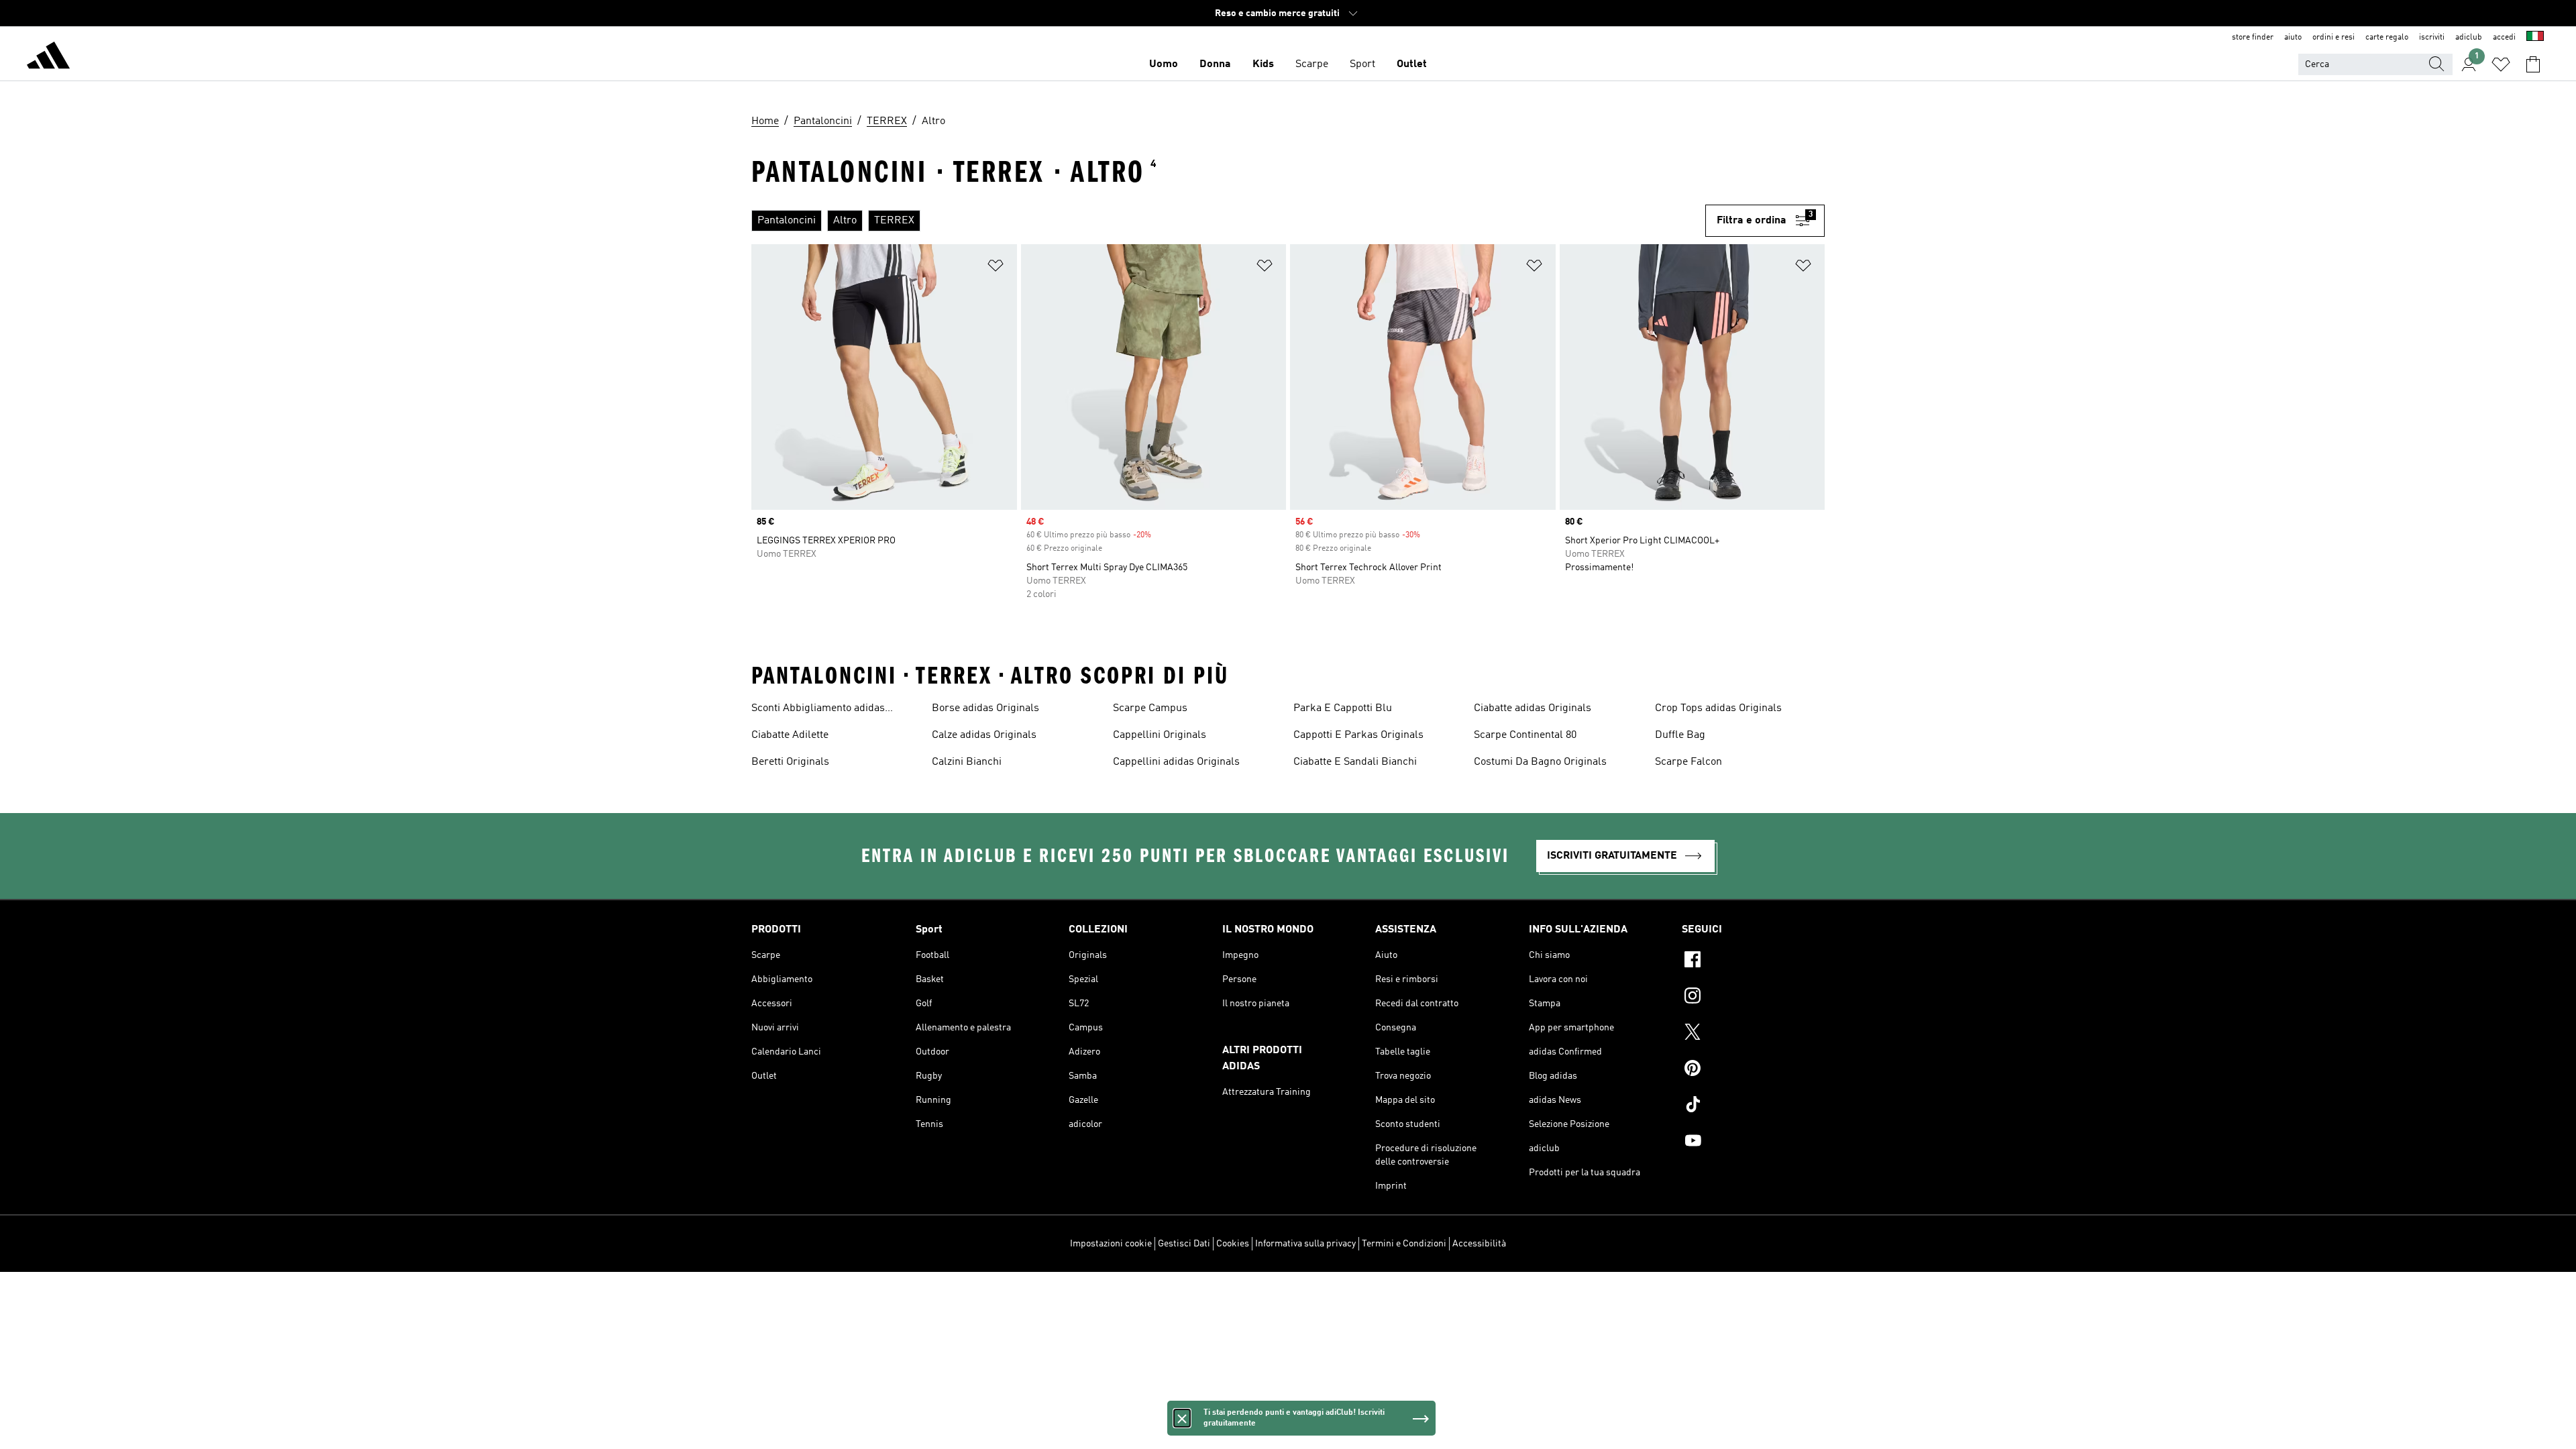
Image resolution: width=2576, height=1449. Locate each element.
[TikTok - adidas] (1753, 1106)
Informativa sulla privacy (1305, 1244)
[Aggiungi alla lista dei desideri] (996, 268)
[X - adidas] (1753, 1034)
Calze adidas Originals (984, 735)
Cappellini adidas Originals (1176, 762)
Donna (1215, 64)
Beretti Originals (790, 762)
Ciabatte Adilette (790, 735)
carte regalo (2387, 38)
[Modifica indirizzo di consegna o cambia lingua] (2535, 38)
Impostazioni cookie (1111, 1244)
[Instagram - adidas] (1753, 998)
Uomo (1164, 64)
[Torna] (48, 58)
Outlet (1412, 64)
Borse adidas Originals (985, 708)
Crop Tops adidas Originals (1718, 708)
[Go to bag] (2533, 64)
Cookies (1233, 1244)
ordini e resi (2333, 38)
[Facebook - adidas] (1753, 961)
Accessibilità (1479, 1244)
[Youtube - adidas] (1753, 1142)
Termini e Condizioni (1404, 1244)
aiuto (2293, 38)
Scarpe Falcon (1688, 762)
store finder (2253, 38)
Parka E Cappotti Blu (1343, 708)
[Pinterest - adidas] (1753, 1070)
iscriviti (2432, 38)
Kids (1263, 64)
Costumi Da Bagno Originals (1540, 762)
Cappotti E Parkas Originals (1358, 735)
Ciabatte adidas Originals (1533, 708)
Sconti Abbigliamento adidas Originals (818, 710)
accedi (2504, 38)
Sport (1362, 64)
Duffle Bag (1680, 735)
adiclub (2469, 38)
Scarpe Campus (1150, 708)
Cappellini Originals (1160, 735)
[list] (1223, 221)
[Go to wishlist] (2501, 64)
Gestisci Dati (1184, 1244)
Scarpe (1312, 64)
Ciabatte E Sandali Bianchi (1355, 762)
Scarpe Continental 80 (1525, 735)
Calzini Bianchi (967, 762)
